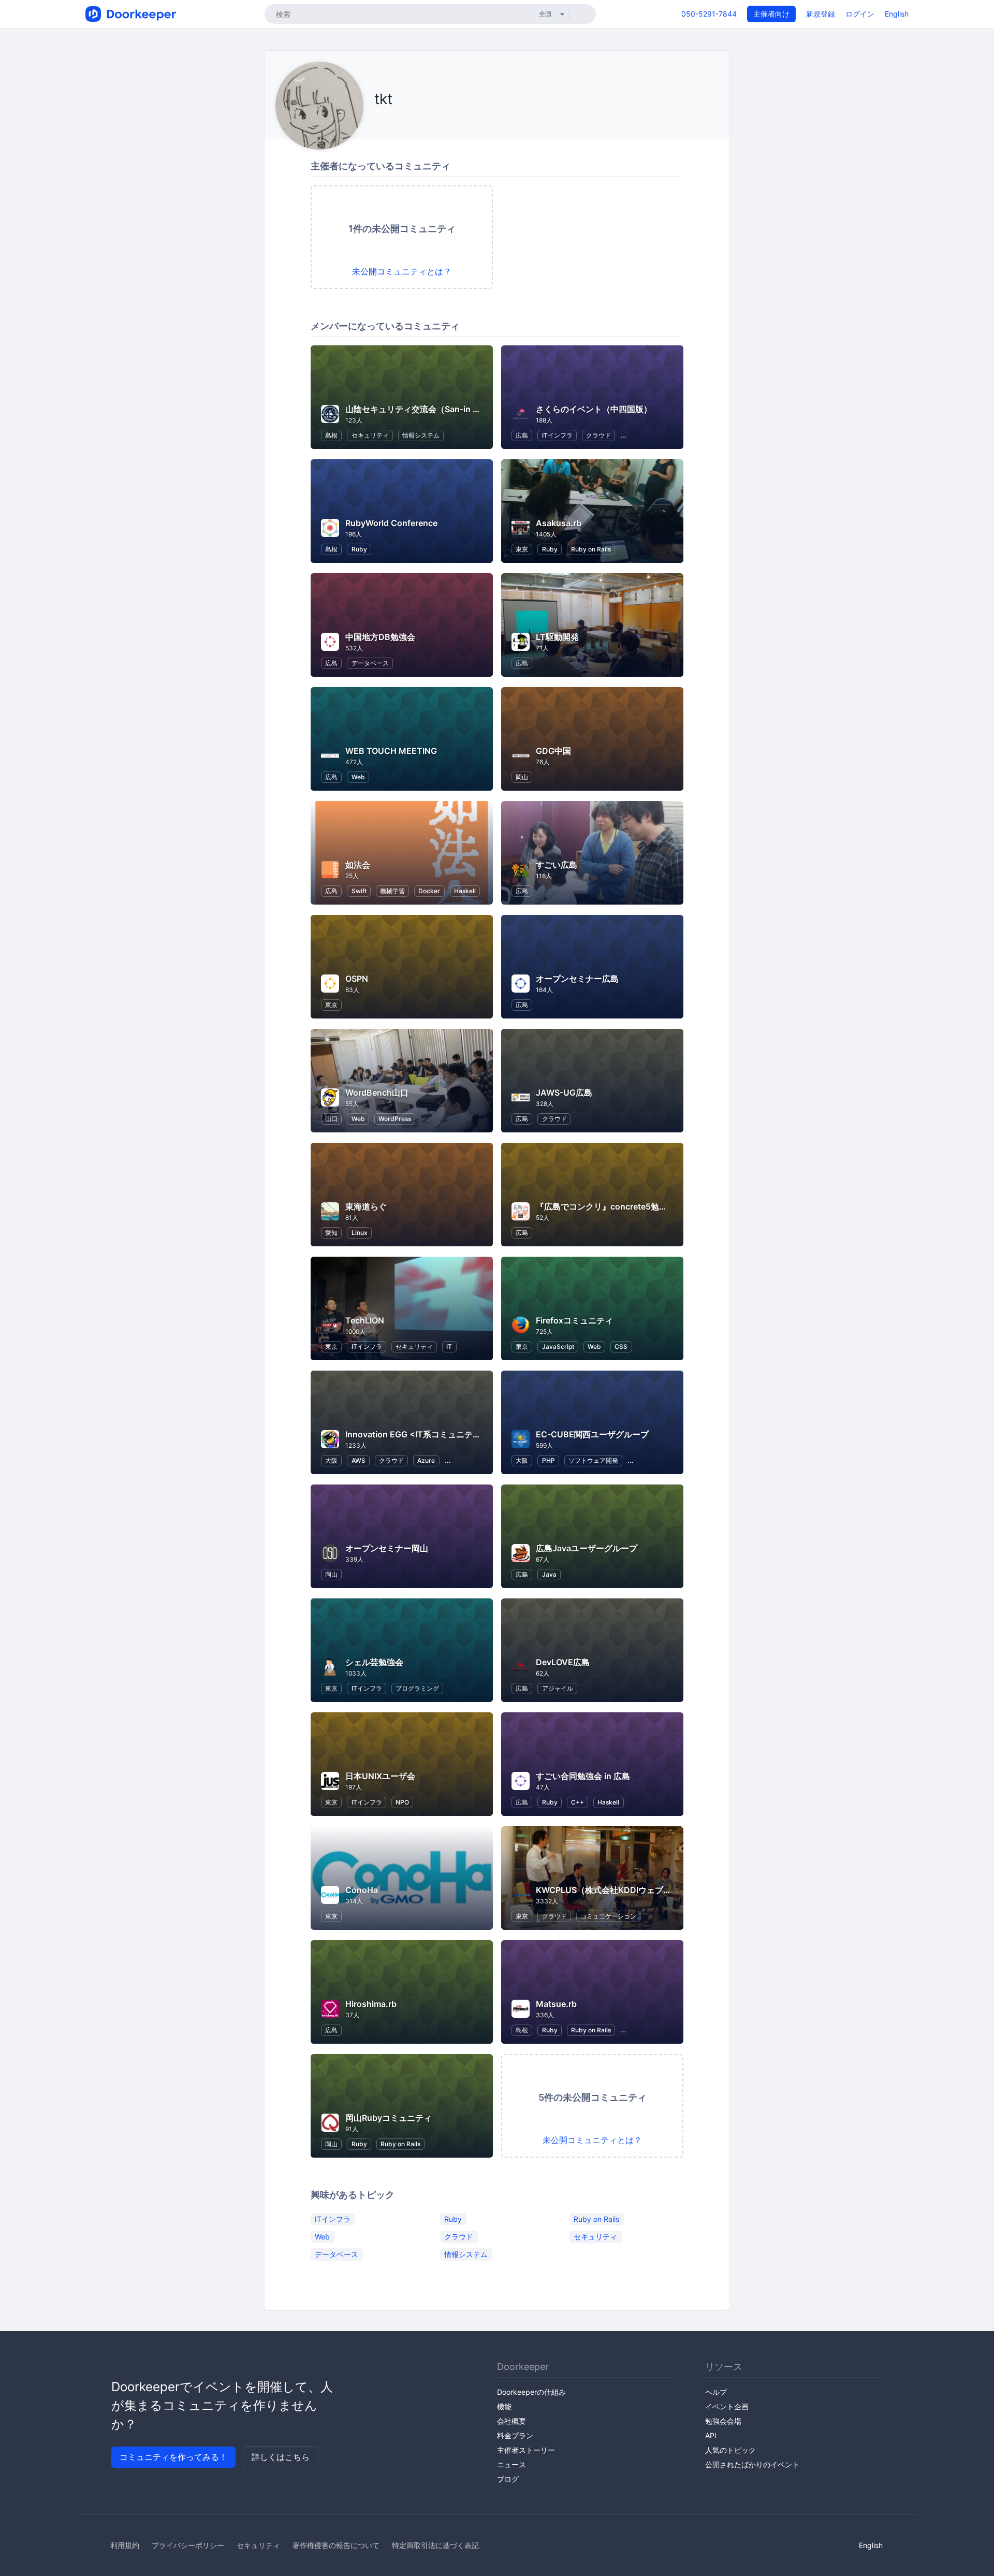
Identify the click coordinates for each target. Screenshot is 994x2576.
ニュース (511, 2464)
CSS (621, 1347)
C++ (578, 1802)
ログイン (860, 14)
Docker (429, 891)
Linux (360, 1233)
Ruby (359, 549)
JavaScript (558, 1347)
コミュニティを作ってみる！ (173, 2457)
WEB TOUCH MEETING (391, 751)
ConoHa (362, 1890)
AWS (359, 1460)
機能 (504, 2406)
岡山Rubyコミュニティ (389, 2118)
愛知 (331, 1233)
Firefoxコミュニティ (574, 1320)
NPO (402, 1802)
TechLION (365, 1320)
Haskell (465, 891)
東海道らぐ (366, 1206)
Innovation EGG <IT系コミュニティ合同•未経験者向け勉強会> (464, 1434)
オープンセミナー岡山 (387, 1548)
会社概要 (511, 2421)
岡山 (522, 777)
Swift (359, 891)
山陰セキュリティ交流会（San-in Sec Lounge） (436, 409)
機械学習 (392, 891)
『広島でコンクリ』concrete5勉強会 (606, 1206)
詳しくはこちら (281, 2457)
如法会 (358, 865)
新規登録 (821, 14)
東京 (522, 549)
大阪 (331, 1460)
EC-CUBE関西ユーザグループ (592, 1434)
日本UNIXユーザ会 (380, 1776)
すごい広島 (557, 865)
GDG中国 (553, 751)
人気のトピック (730, 2450)
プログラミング (417, 1688)
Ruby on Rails (591, 549)
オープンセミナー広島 (577, 979)
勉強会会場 (723, 2421)
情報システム (421, 435)
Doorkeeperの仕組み (531, 2392)
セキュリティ (370, 435)
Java (549, 1574)
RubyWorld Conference (391, 523)
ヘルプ (716, 2392)
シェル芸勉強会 (374, 1662)
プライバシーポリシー (188, 2545)
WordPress (395, 1119)
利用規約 (125, 2545)
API (711, 2435)
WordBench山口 (377, 1093)
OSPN (357, 979)
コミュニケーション (608, 1916)
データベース (370, 663)
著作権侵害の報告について (336, 2545)
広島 (522, 435)
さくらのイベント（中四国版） (594, 409)
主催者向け (771, 14)
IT (449, 1347)
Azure (426, 1460)
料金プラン (515, 2435)
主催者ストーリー (526, 2450)
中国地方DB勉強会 (380, 637)
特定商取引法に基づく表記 (435, 2545)
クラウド (598, 435)
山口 (331, 1119)
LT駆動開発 (557, 637)
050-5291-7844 (709, 14)
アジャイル (558, 1688)
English (897, 14)
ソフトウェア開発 (593, 1460)
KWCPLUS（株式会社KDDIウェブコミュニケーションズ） (645, 1890)
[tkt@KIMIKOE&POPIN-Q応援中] (377, 122)
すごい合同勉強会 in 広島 (583, 1776)
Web (358, 777)
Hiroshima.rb (371, 2004)
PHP (549, 1460)
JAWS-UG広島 (564, 1093)
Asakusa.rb (559, 523)
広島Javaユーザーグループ (587, 1548)
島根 (331, 435)
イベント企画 (727, 2406)
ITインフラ (557, 435)
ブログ (508, 2479)
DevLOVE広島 (563, 1662)
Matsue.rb (556, 2004)
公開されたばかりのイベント (752, 2464)
